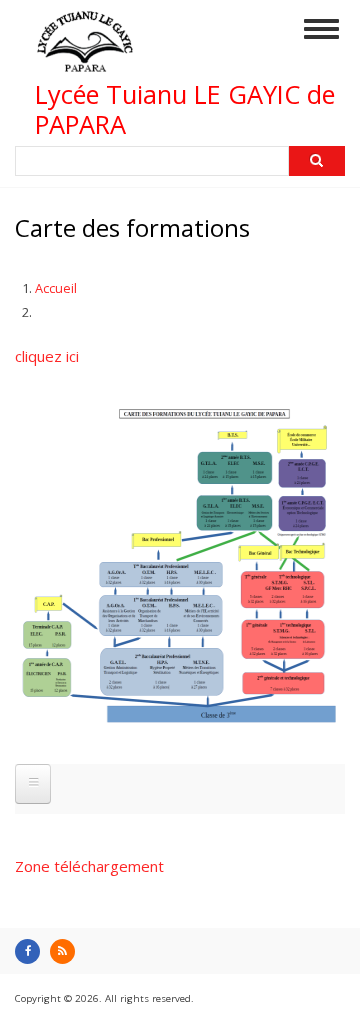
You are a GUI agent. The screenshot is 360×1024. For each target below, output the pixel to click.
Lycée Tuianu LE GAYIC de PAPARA (185, 109)
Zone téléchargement (89, 866)
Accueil (56, 288)
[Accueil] (85, 63)
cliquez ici (47, 356)
